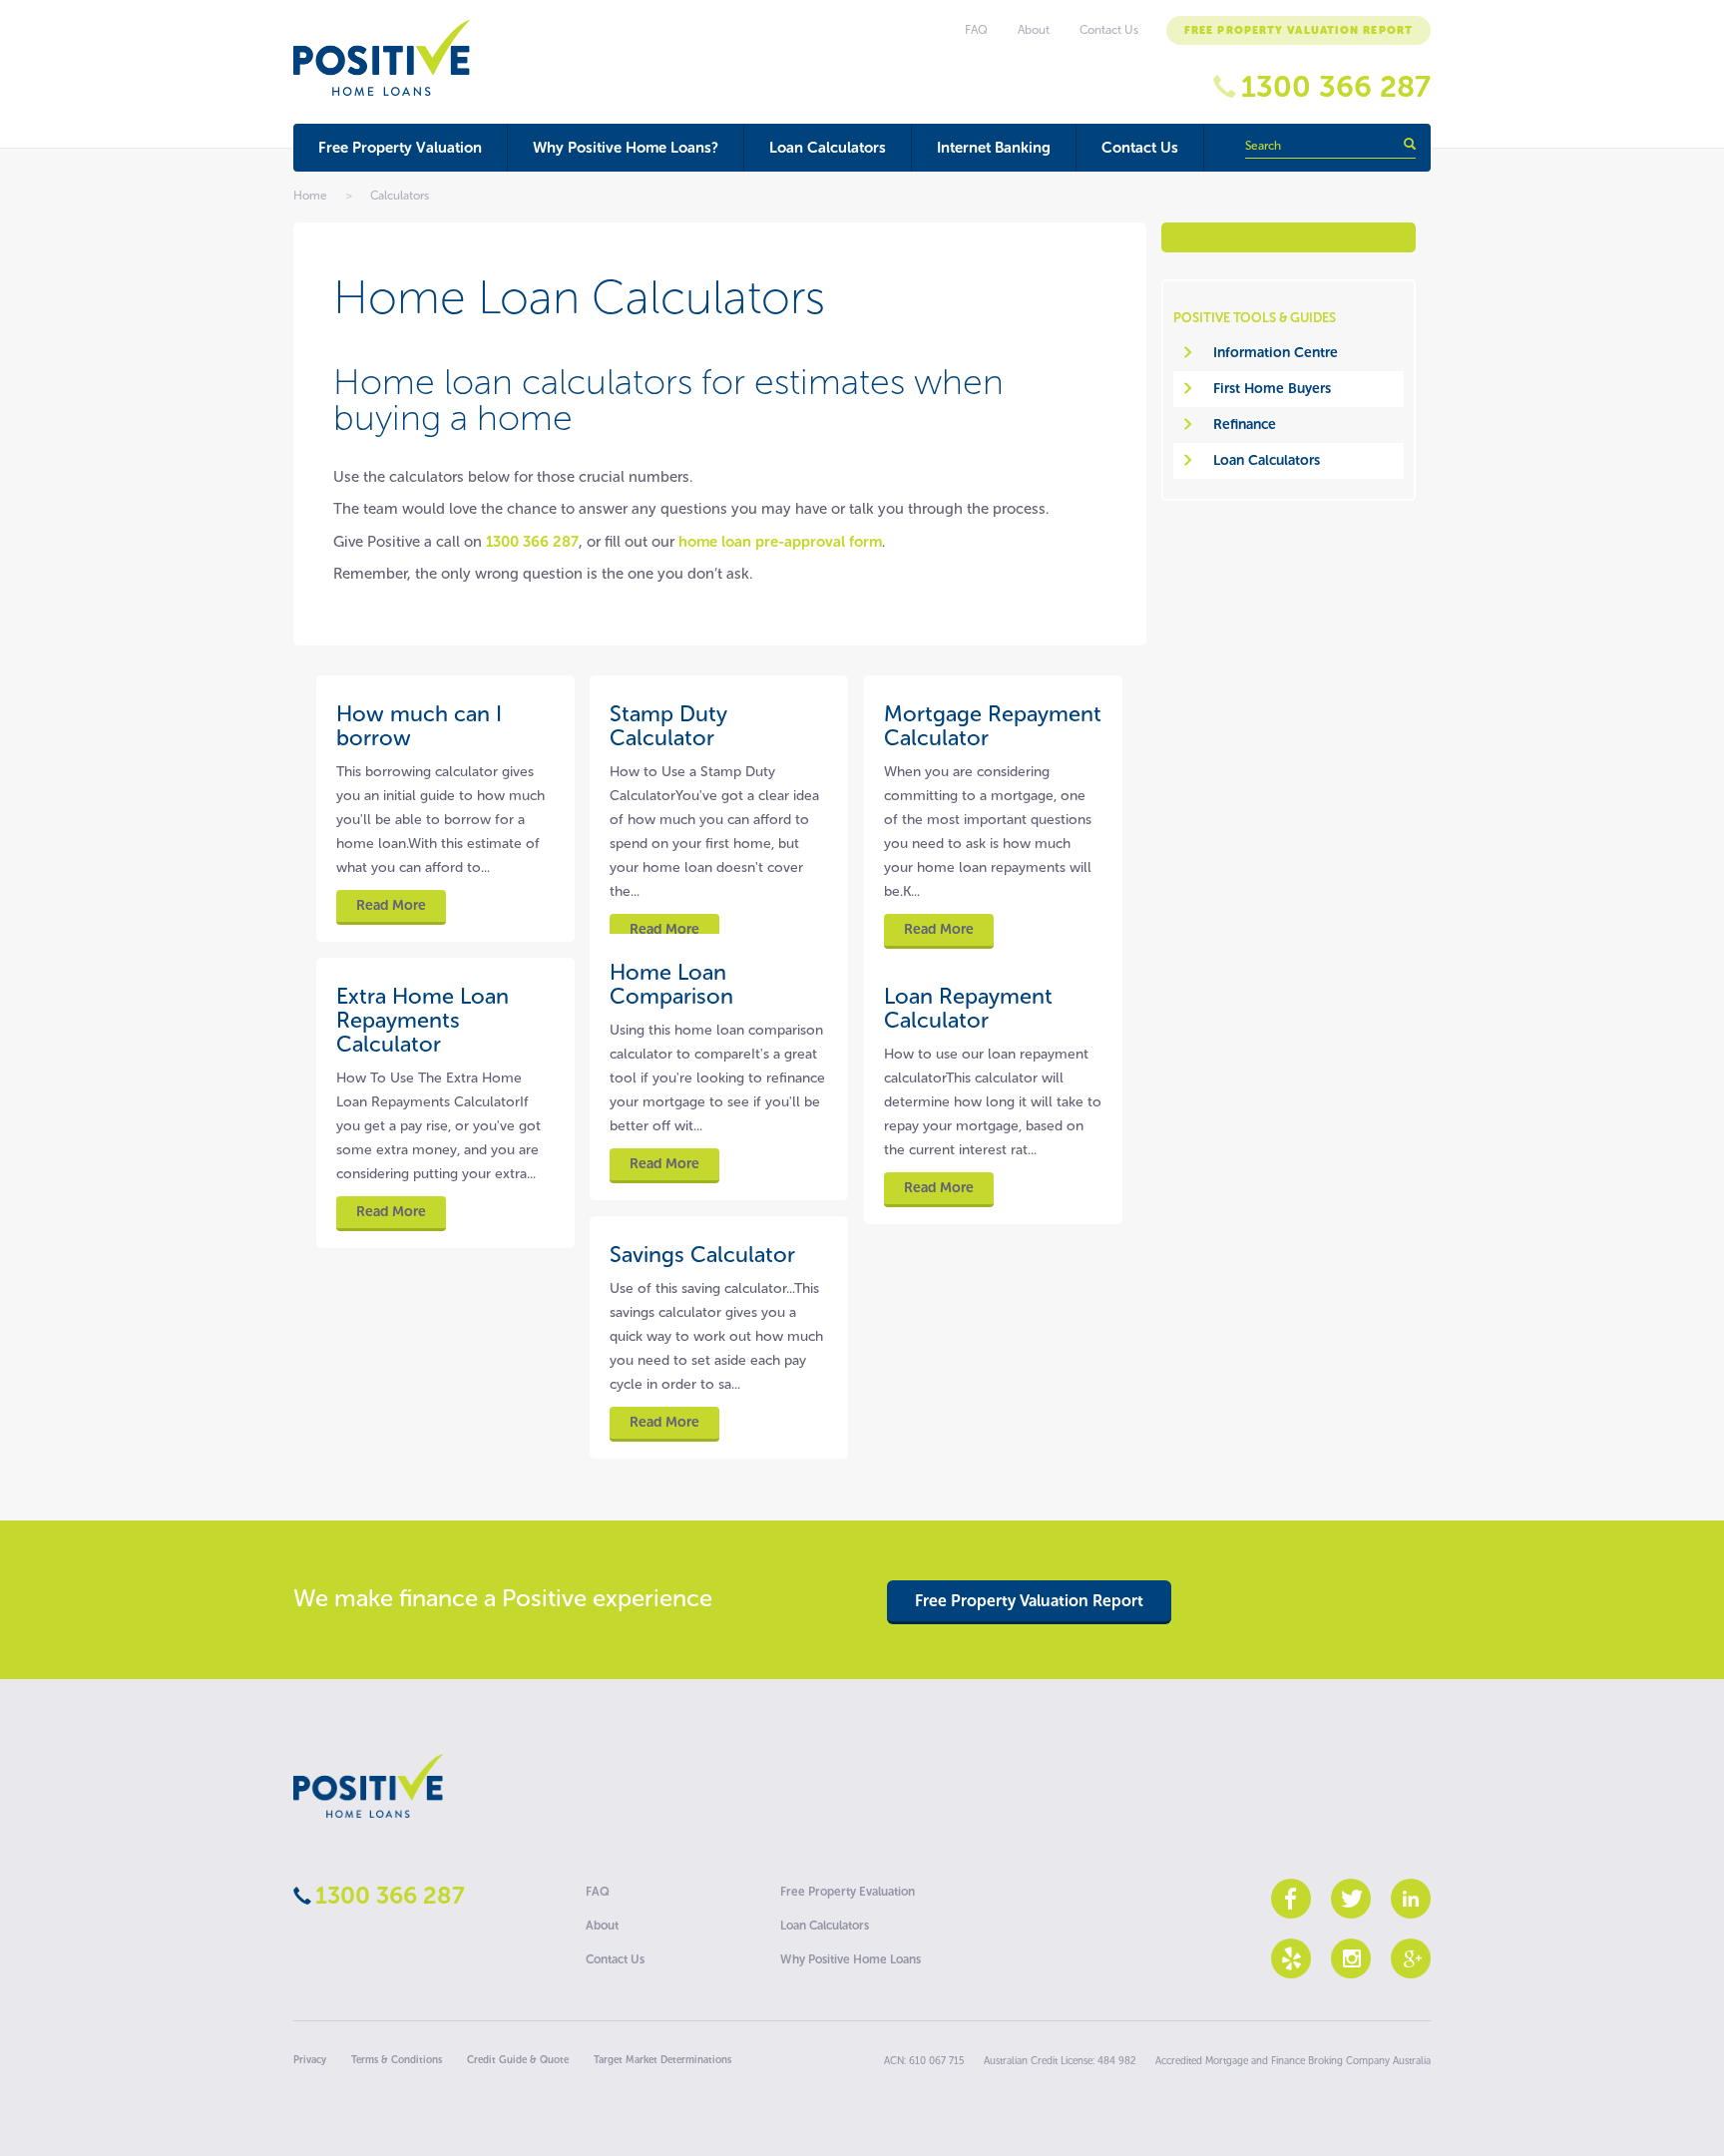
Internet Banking (994, 148)
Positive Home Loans (382, 58)
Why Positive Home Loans (851, 1959)
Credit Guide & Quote (518, 2060)
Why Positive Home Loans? (626, 148)
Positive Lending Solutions (368, 1786)
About (1034, 30)
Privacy (310, 2060)
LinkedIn (1411, 1899)
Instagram (1351, 1958)
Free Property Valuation (400, 148)
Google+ (1411, 1958)
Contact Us (1140, 148)
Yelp (1291, 1958)
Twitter (1351, 1899)
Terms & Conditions (397, 2060)
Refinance (1245, 425)
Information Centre (1276, 353)
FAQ (976, 30)
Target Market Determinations (662, 2060)
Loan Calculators (828, 148)
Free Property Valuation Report (1298, 30)
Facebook (1291, 1899)
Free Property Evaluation (848, 1892)
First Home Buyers (1272, 389)
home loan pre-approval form (780, 542)
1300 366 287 (1336, 87)
